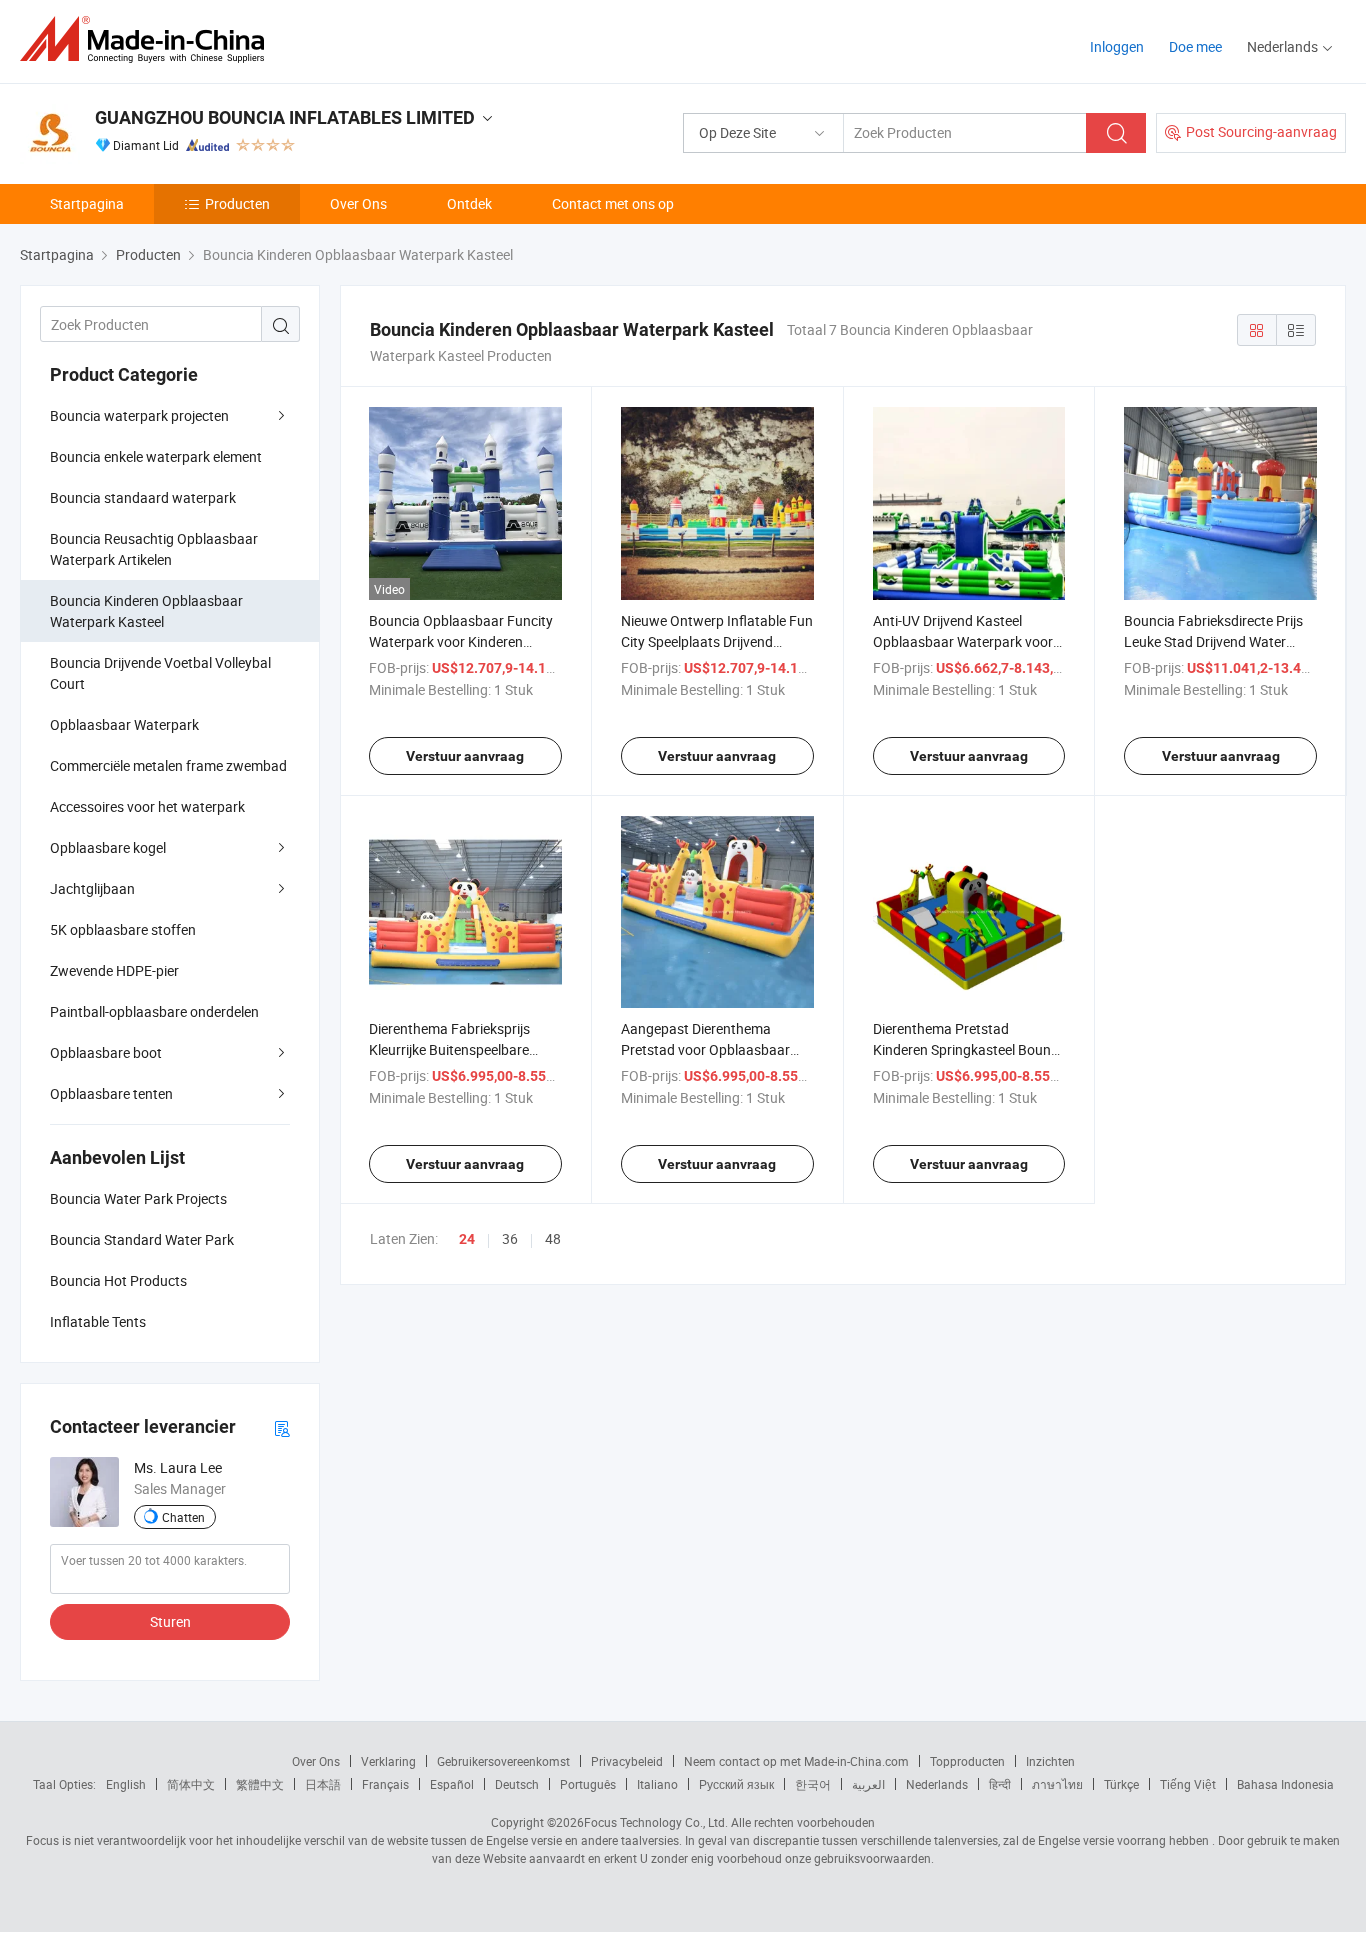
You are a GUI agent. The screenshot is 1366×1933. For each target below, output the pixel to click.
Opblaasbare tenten (111, 1093)
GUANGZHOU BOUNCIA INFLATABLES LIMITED (285, 117)
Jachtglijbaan (92, 888)
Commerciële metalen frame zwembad (168, 765)
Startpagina (87, 203)
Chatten (183, 1517)
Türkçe (1121, 1784)
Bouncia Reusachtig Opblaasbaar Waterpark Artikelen (154, 549)
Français (385, 1784)
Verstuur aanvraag (465, 756)
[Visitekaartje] (282, 1427)
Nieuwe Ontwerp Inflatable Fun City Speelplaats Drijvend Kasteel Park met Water (717, 641)
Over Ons (358, 203)
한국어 (813, 1784)
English (126, 1784)
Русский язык (736, 1784)
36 (510, 1238)
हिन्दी (1000, 1784)
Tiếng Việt (1188, 1784)
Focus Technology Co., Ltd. (656, 1822)
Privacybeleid (627, 1761)
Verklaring (388, 1761)
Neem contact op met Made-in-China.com (796, 1761)
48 (553, 1238)
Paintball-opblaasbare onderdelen (154, 1011)
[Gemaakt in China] (148, 39)
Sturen (170, 1621)
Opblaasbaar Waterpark (124, 724)
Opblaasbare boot (106, 1052)
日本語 (323, 1784)
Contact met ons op (613, 203)
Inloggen (1117, 46)
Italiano (657, 1784)
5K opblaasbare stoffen (123, 929)
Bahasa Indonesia (1285, 1784)
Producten (237, 203)
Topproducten (967, 1761)
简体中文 (191, 1784)
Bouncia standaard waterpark (143, 497)
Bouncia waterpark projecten (139, 415)
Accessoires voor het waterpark (147, 806)
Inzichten (1050, 1761)
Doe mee (1195, 46)
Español (452, 1784)
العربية (868, 1784)
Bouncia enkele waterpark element (156, 456)
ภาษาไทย (1057, 1784)
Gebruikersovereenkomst (503, 1761)
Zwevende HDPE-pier (114, 970)
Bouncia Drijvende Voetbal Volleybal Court (160, 673)
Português (588, 1784)
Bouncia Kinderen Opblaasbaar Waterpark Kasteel (146, 611)
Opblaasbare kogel (108, 847)
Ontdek (469, 203)
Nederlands (937, 1784)
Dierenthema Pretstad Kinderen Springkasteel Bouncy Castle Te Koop (969, 1049)
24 (467, 1239)
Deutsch (517, 1784)
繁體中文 (260, 1784)
